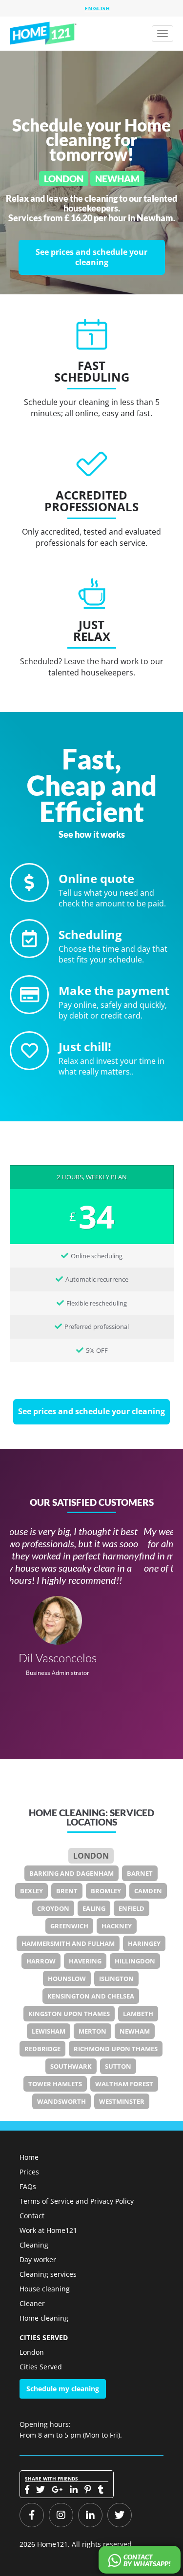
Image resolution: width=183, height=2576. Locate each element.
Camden (148, 1891)
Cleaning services (48, 2274)
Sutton (118, 2066)
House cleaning (45, 2289)
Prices (29, 2172)
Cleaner (32, 2303)
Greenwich (69, 1926)
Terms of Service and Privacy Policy (77, 2201)
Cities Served (41, 2367)
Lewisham (49, 2031)
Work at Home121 (48, 2230)
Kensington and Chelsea (91, 1996)
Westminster (122, 2101)
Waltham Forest (124, 2084)
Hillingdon (135, 1961)
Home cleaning (44, 2318)
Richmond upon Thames (116, 2049)
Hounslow (67, 1979)
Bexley (31, 1891)
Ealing (94, 1908)
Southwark (71, 2066)
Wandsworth (61, 2101)
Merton (92, 2031)
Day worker (38, 2259)
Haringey (144, 1943)
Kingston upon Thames (69, 2014)
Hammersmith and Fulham (68, 1943)
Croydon (53, 1908)
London (91, 1856)
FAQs (28, 2186)
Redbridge (42, 2049)
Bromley (106, 1891)
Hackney (117, 1926)
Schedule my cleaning (63, 2389)
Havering (85, 1961)
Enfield (132, 1908)
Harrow (41, 1961)
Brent (67, 1891)
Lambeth (138, 2014)
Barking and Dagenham (71, 1873)
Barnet (140, 1873)
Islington (116, 1979)
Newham (135, 2031)
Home (29, 2157)
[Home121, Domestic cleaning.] (44, 34)
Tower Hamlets (55, 2084)
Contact (32, 2216)
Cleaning (34, 2245)
